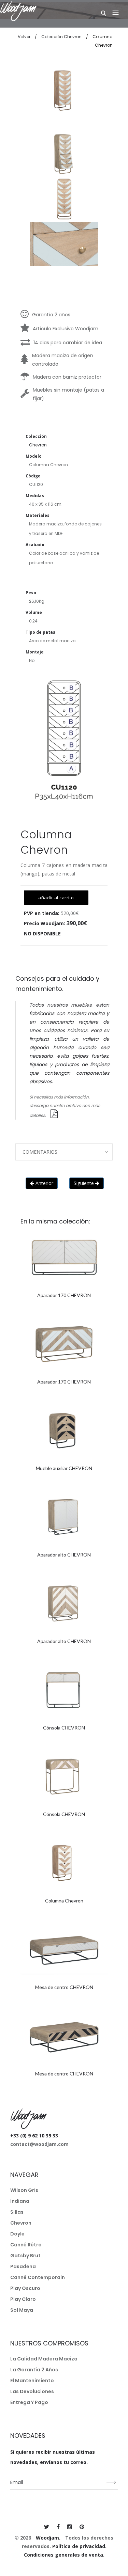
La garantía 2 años (34, 2370)
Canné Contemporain (38, 2277)
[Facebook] (58, 2527)
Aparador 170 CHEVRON (64, 1295)
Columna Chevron (64, 1901)
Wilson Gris (24, 2190)
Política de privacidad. (79, 2546)
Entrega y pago (29, 2402)
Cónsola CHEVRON (64, 1728)
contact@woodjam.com (39, 2144)
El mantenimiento (32, 2381)
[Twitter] (47, 2527)
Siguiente (84, 1183)
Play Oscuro (25, 2288)
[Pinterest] (82, 2527)
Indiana (20, 2201)
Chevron (21, 2223)
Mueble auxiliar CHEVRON (64, 1468)
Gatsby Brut (25, 2256)
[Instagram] (70, 2527)
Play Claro (23, 2299)
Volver (24, 37)
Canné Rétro (26, 2245)
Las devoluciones (32, 2391)
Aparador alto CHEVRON (64, 1555)
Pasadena (23, 2266)
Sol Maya (22, 2310)
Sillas (17, 2212)
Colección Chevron (61, 37)
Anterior (44, 1183)
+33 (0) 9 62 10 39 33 (34, 2136)
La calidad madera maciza (44, 2359)
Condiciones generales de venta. (64, 2555)
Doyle (17, 2234)
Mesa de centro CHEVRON (64, 1987)
